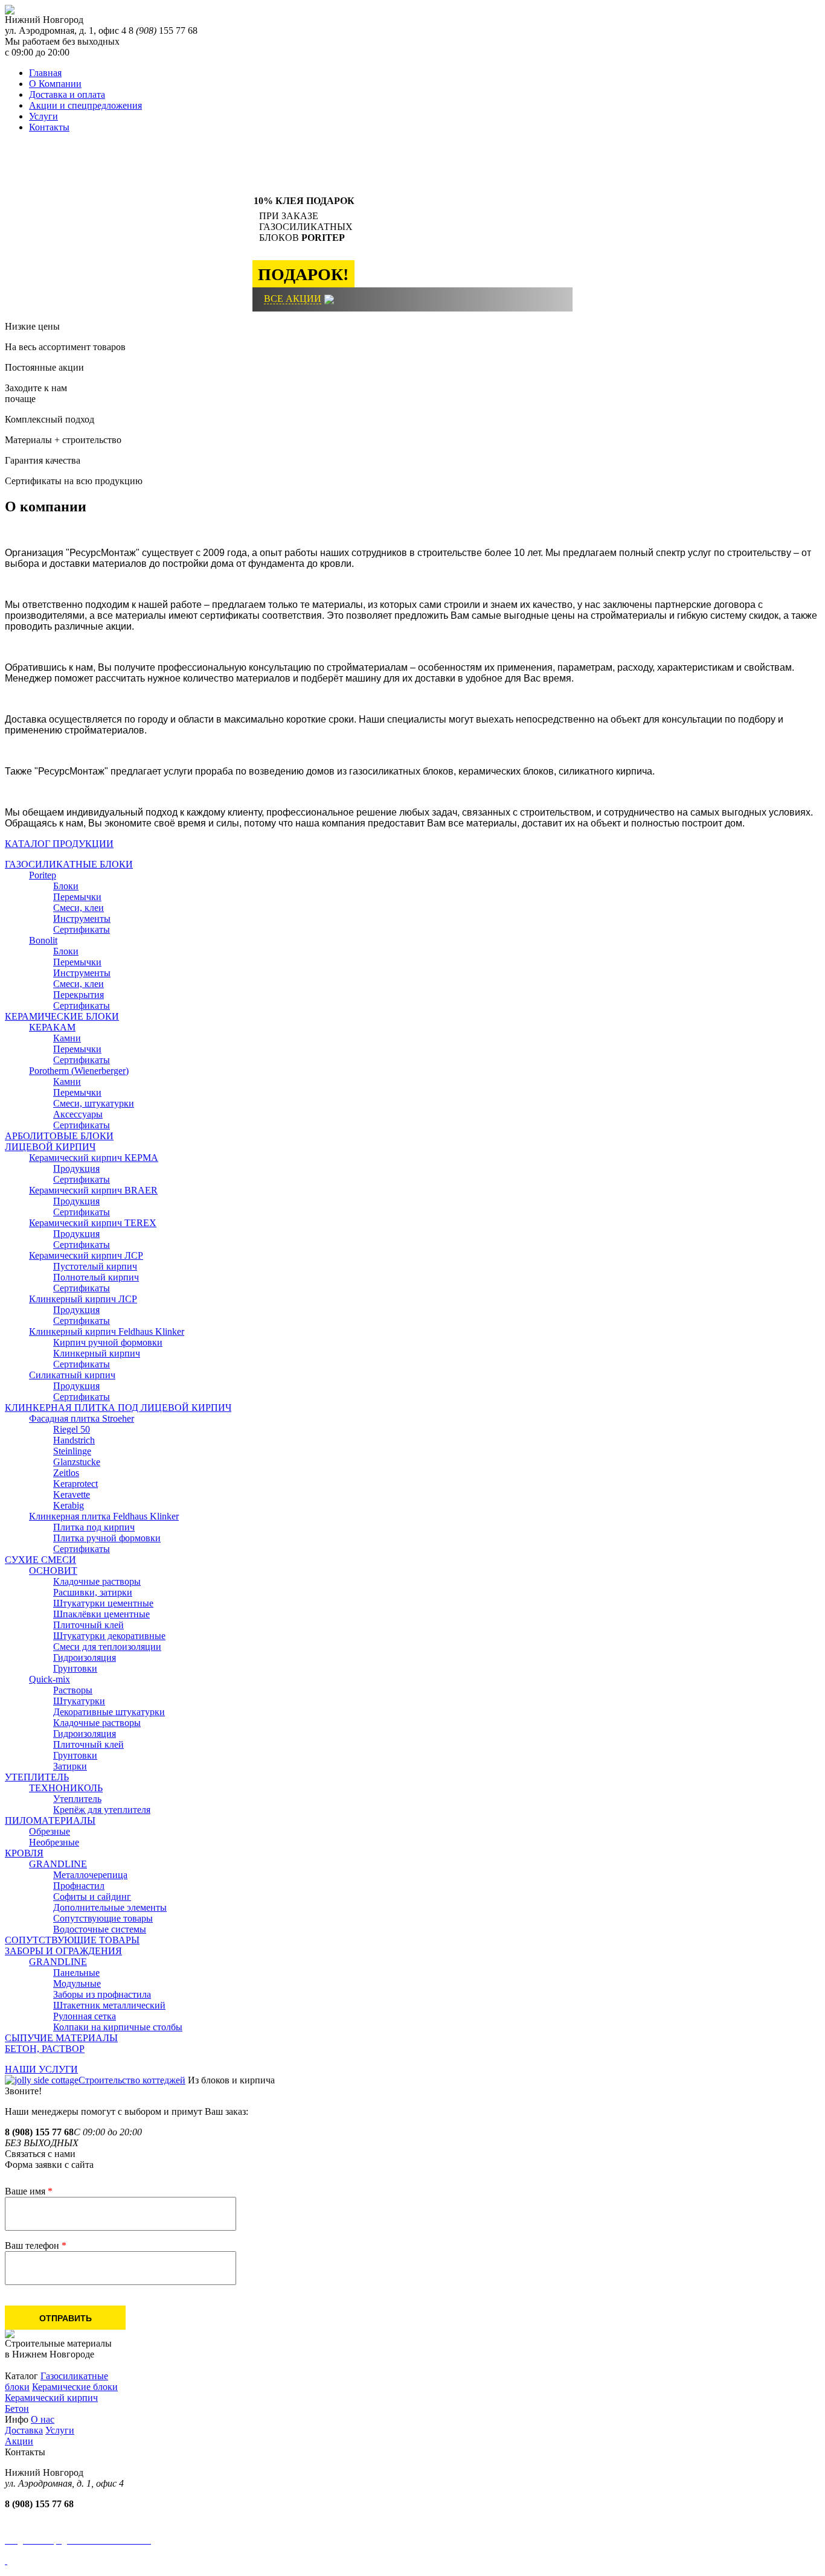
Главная (45, 73)
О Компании (55, 84)
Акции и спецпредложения (85, 105)
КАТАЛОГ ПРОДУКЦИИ (59, 844)
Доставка (24, 2430)
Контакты (49, 127)
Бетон (17, 2408)
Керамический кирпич (51, 2398)
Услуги (43, 116)
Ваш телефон (36, 2245)
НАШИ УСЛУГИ (41, 2069)
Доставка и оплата (67, 94)
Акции (19, 2441)
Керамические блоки (75, 2387)
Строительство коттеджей (132, 2080)
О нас (43, 2419)
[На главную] (10, 11)
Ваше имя (29, 2191)
